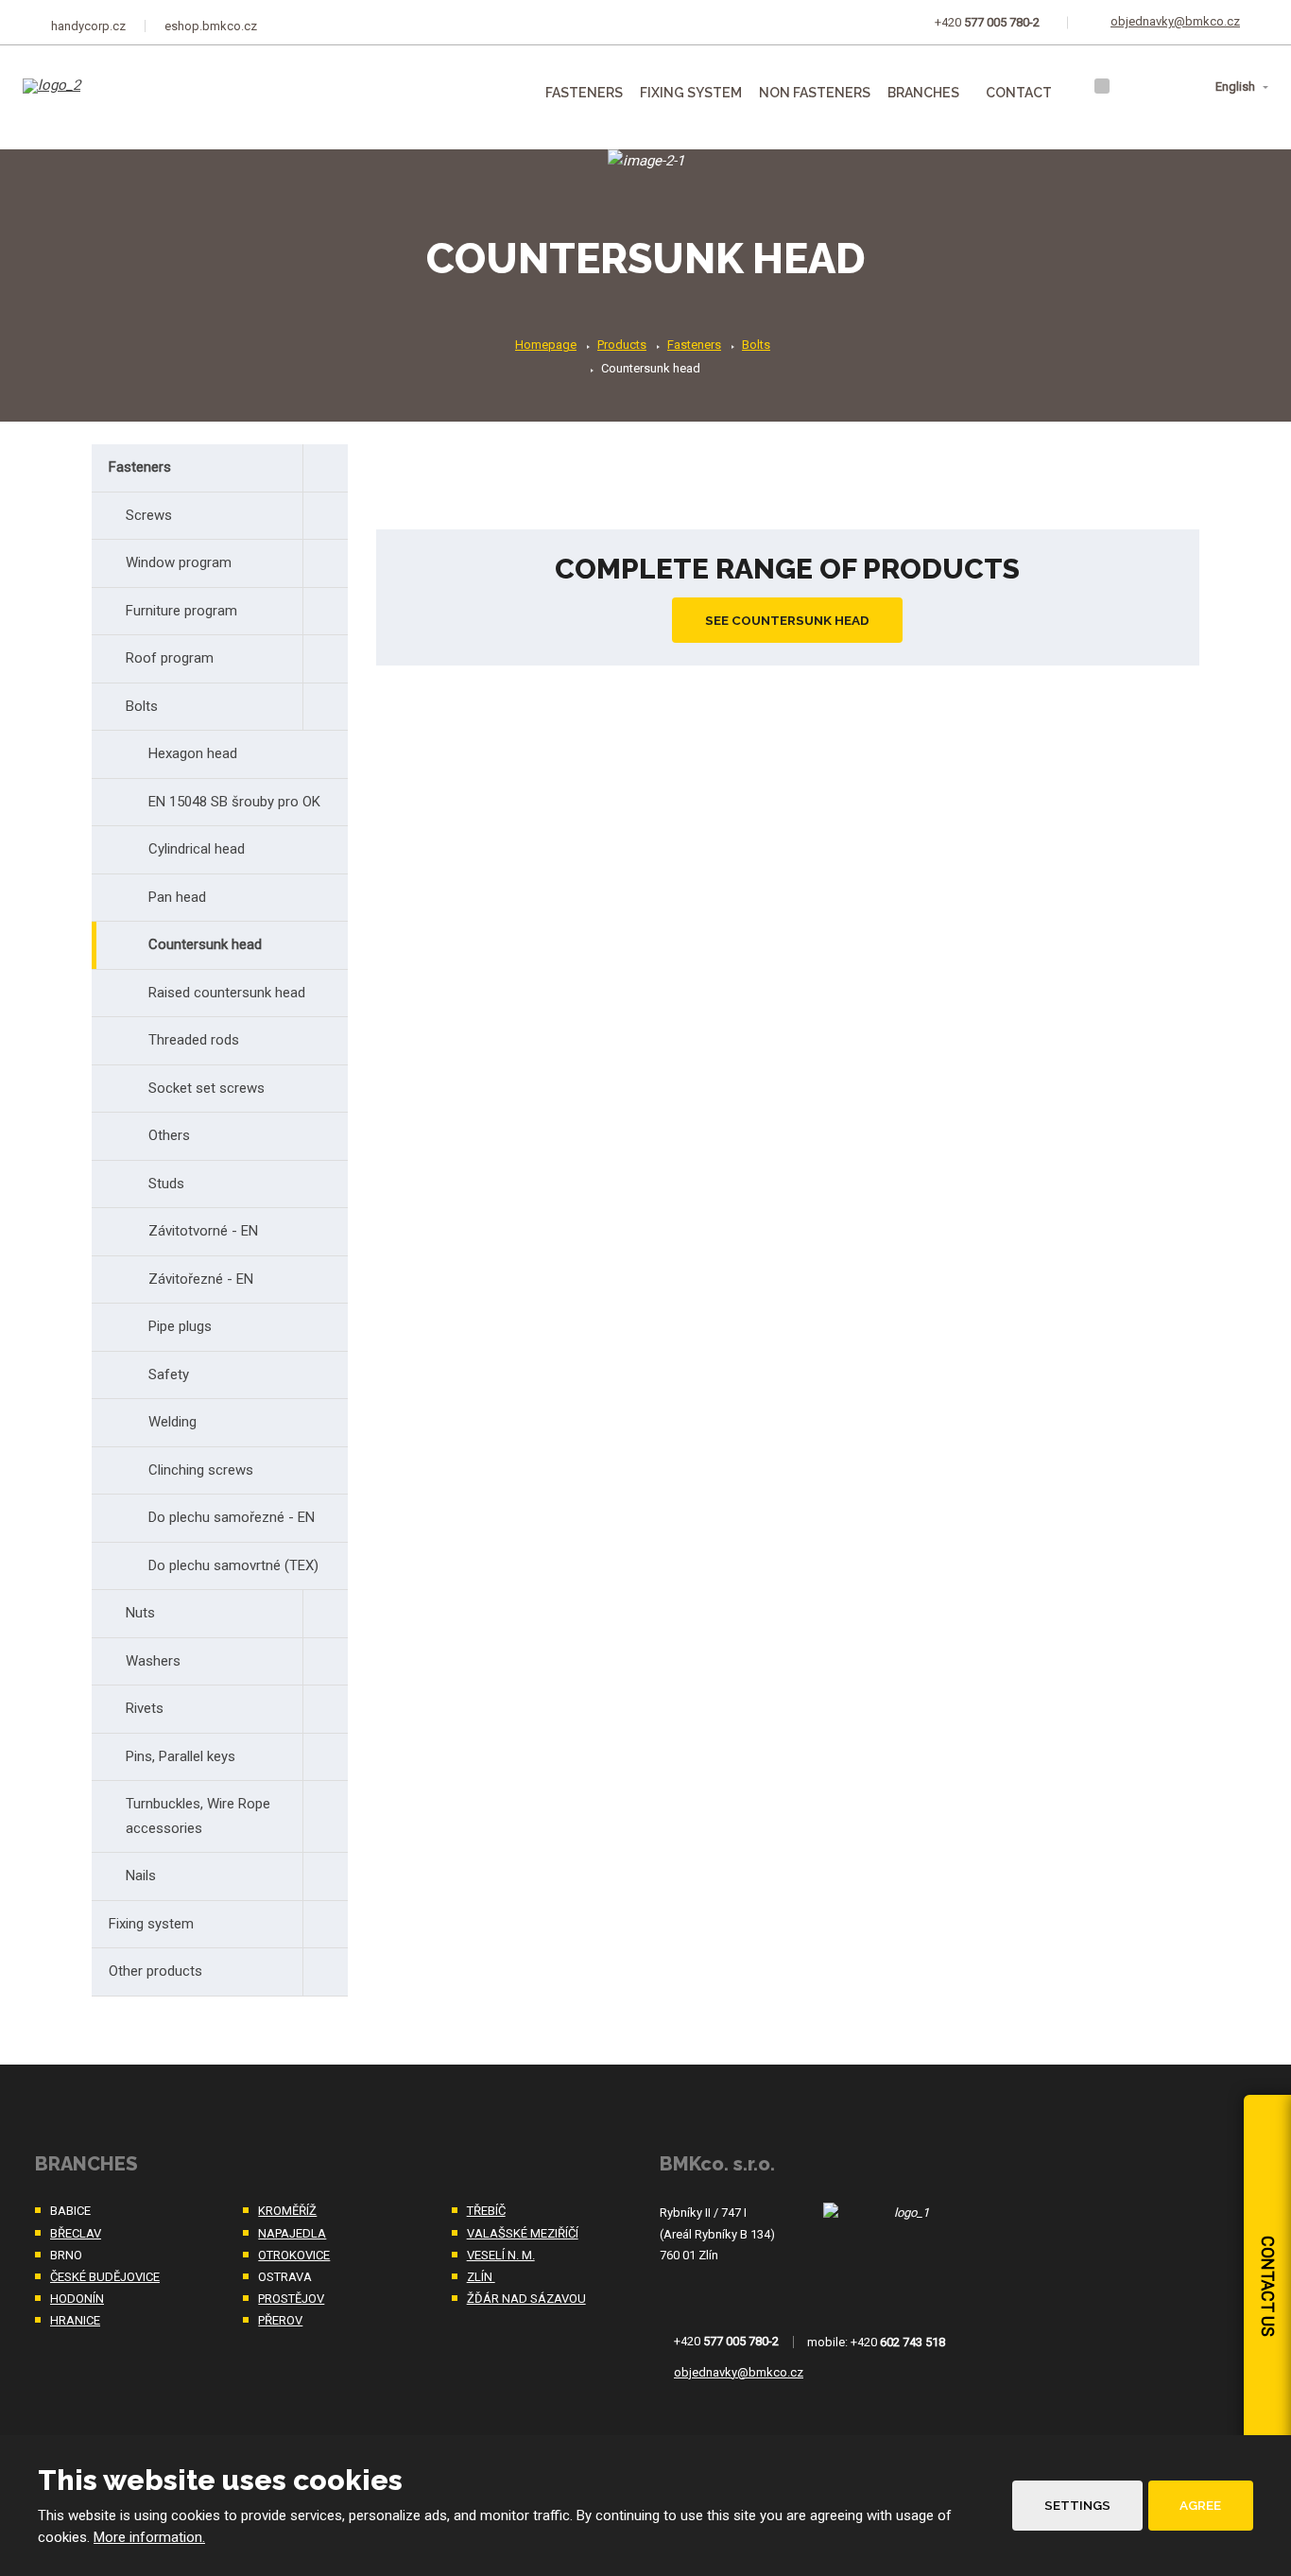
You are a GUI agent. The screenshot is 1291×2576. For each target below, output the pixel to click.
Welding (172, 1422)
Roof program (170, 658)
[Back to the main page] (119, 99)
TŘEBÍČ (486, 2211)
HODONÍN (77, 2299)
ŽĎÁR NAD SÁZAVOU (526, 2299)
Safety (169, 1374)
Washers (153, 1661)
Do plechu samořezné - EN (232, 1517)
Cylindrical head (197, 849)
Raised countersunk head (227, 993)
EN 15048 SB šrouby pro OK (234, 802)
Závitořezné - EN (201, 1279)
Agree (1200, 2505)
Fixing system (691, 93)
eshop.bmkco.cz (211, 26)
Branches (923, 93)
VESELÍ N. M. (501, 2255)
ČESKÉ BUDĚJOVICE (105, 2277)
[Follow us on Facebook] (1102, 86)
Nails (141, 1876)
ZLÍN (481, 2277)
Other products (155, 1971)
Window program (179, 562)
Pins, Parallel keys (181, 1756)
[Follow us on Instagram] (1127, 86)
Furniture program (181, 611)
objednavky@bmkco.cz (739, 2372)
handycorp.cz (88, 26)
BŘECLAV (76, 2233)
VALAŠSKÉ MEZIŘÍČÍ (523, 2233)
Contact (1019, 93)
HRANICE (75, 2320)
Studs (166, 1184)
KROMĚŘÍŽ (287, 2211)
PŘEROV (280, 2320)
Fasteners (584, 93)
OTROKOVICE (294, 2255)
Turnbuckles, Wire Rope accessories (198, 1816)
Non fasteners (815, 93)
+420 (726, 2342)
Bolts (142, 706)
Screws (149, 515)
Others (169, 1135)
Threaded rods (194, 1040)
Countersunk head (205, 944)
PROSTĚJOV (291, 2299)
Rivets (145, 1708)
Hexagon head (193, 753)
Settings (1077, 2505)
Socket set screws (207, 1088)
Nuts (140, 1613)
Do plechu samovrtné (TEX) (233, 1565)
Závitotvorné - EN (203, 1231)
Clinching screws (201, 1470)
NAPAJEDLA (292, 2233)
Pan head (177, 897)
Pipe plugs (180, 1326)
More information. (149, 2537)
